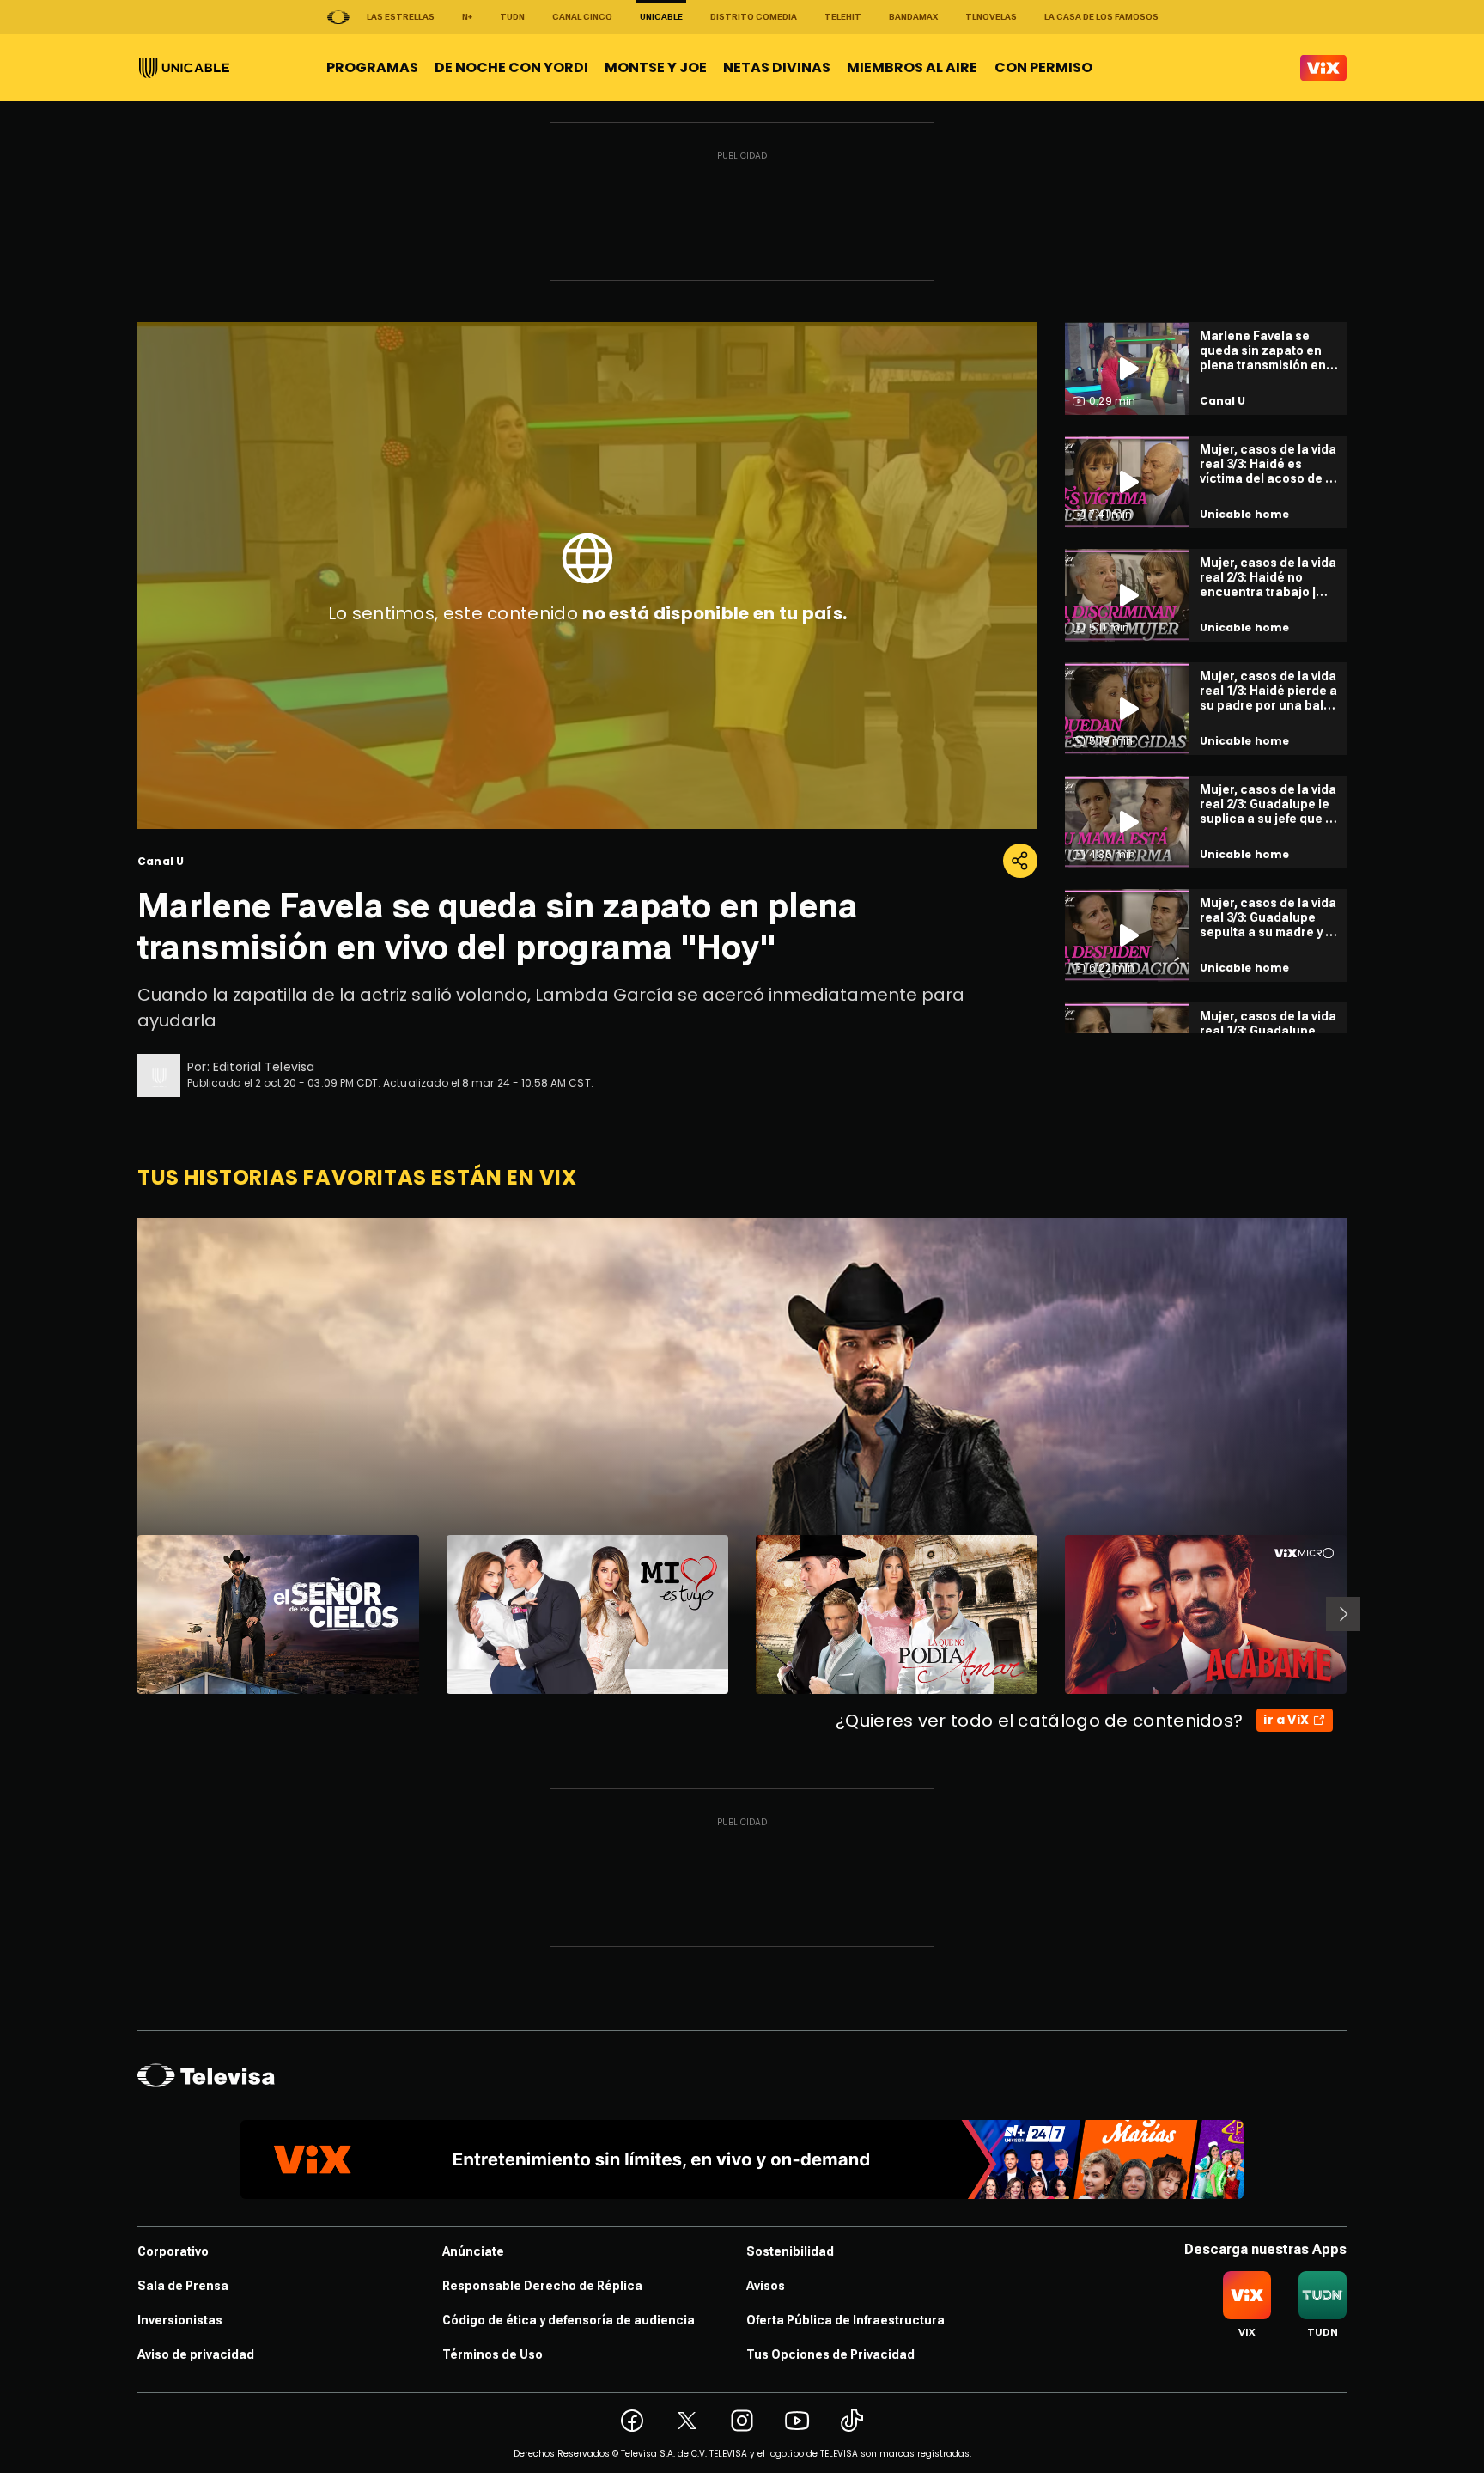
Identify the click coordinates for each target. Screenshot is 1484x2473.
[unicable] (184, 68)
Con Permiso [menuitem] (1043, 67)
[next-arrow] (1343, 1614)
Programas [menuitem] (372, 67)
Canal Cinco (582, 17)
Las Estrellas (401, 17)
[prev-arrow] (127, 1614)
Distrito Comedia (754, 17)
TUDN (512, 17)
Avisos (766, 2286)
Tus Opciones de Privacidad (830, 2354)
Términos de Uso (493, 2354)
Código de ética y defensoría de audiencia (569, 2320)
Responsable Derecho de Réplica (542, 2286)
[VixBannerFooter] (742, 2159)
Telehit (843, 17)
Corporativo (173, 2251)
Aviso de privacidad (196, 2354)
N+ (467, 17)
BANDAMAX (913, 17)
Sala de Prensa (183, 2286)
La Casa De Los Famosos (1101, 17)
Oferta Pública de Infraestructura (845, 2320)
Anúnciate (473, 2251)
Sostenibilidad (790, 2251)
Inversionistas (180, 2320)
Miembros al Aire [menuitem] (912, 67)
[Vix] (1323, 68)
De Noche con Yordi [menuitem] (511, 67)
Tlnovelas (991, 17)
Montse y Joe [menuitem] (656, 67)
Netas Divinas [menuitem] (777, 67)
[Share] (1020, 861)
